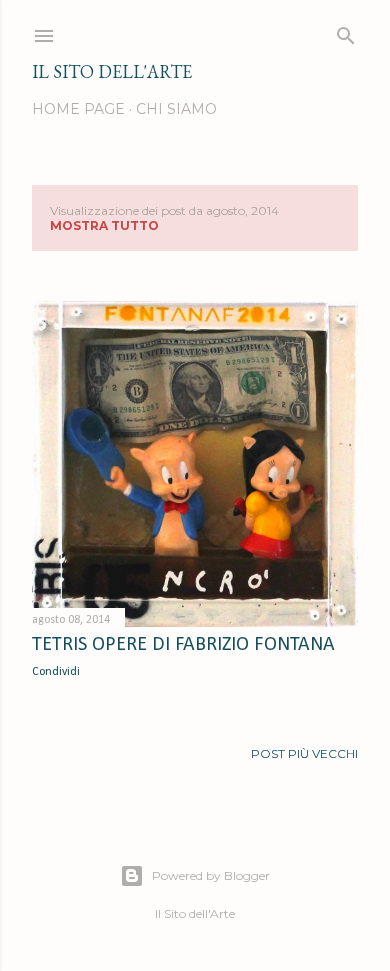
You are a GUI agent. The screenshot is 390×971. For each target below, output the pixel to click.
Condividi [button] (56, 672)
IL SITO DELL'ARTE (112, 71)
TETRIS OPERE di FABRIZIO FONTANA (183, 645)
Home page (78, 109)
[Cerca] (346, 31)
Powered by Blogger (211, 875)
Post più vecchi (304, 753)
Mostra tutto (104, 225)
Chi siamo (176, 109)
